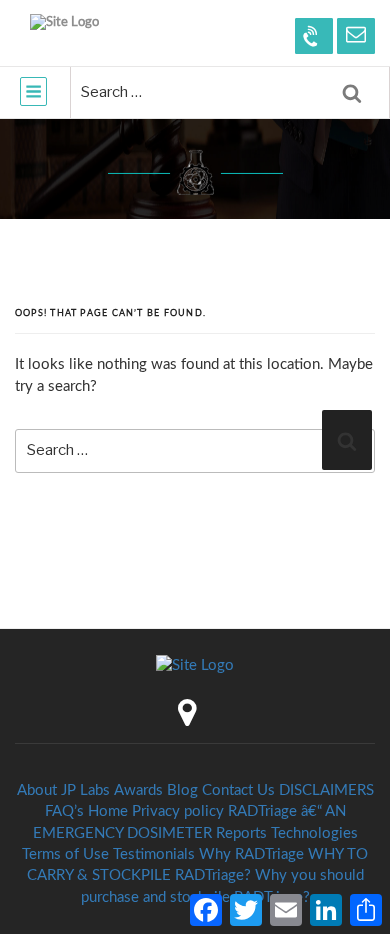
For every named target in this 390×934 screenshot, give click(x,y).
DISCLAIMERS (326, 790)
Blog (182, 790)
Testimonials (154, 854)
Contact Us (238, 790)
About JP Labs (63, 790)
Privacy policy (178, 811)
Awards (138, 790)
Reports (241, 833)
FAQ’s (64, 811)
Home (108, 811)
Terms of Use (65, 854)
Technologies (314, 833)
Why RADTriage (251, 854)
